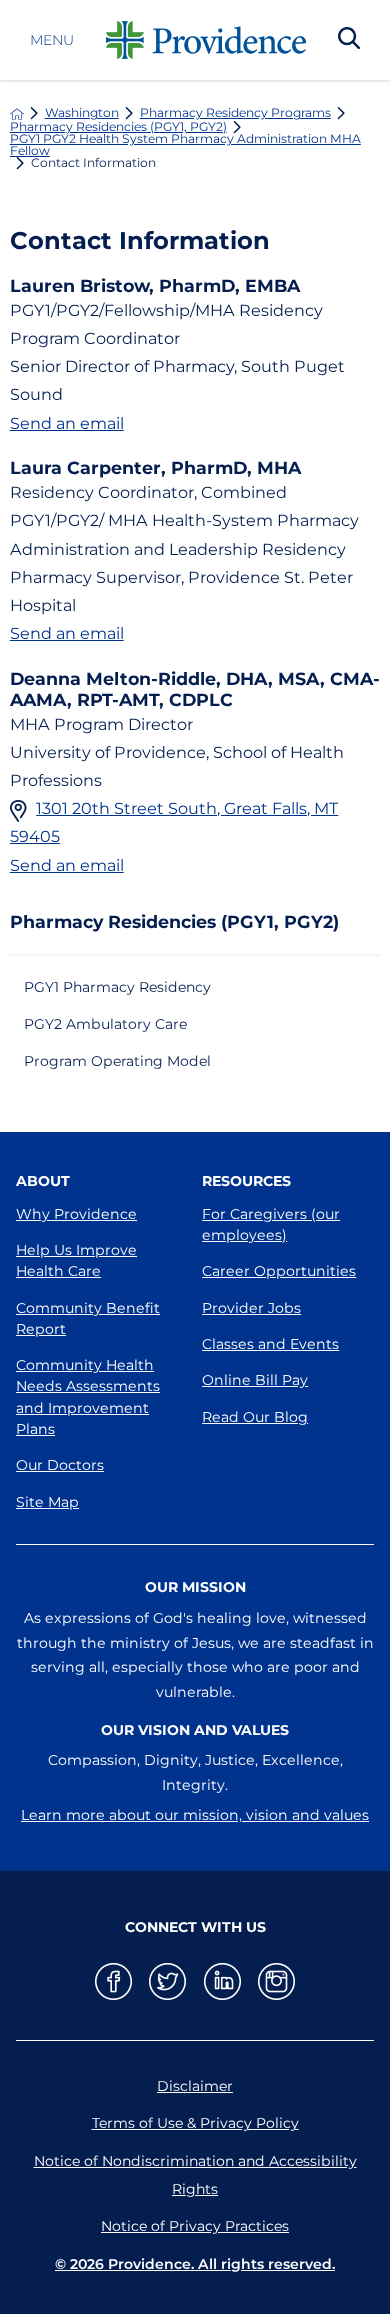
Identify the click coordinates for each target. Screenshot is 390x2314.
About (43, 1181)
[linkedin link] (222, 1981)
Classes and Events (270, 1344)
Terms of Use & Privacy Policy (195, 2123)
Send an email (67, 423)
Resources (246, 1181)
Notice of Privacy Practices (195, 2226)
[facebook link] (113, 1981)
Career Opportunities (279, 1271)
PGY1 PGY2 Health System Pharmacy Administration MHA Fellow (185, 145)
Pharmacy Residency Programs (235, 113)
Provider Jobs (251, 1308)
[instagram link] (276, 1981)
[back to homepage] (17, 114)
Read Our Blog (255, 1417)
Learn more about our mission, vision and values (195, 1815)
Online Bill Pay (255, 1380)
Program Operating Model (117, 1061)
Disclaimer (195, 2086)
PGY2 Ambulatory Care (105, 1024)
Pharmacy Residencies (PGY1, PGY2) (118, 127)
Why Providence (76, 1214)
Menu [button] (52, 40)
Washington (82, 113)
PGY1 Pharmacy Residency (117, 987)
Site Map (47, 1502)
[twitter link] (167, 1981)
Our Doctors (60, 1465)
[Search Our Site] (349, 40)
